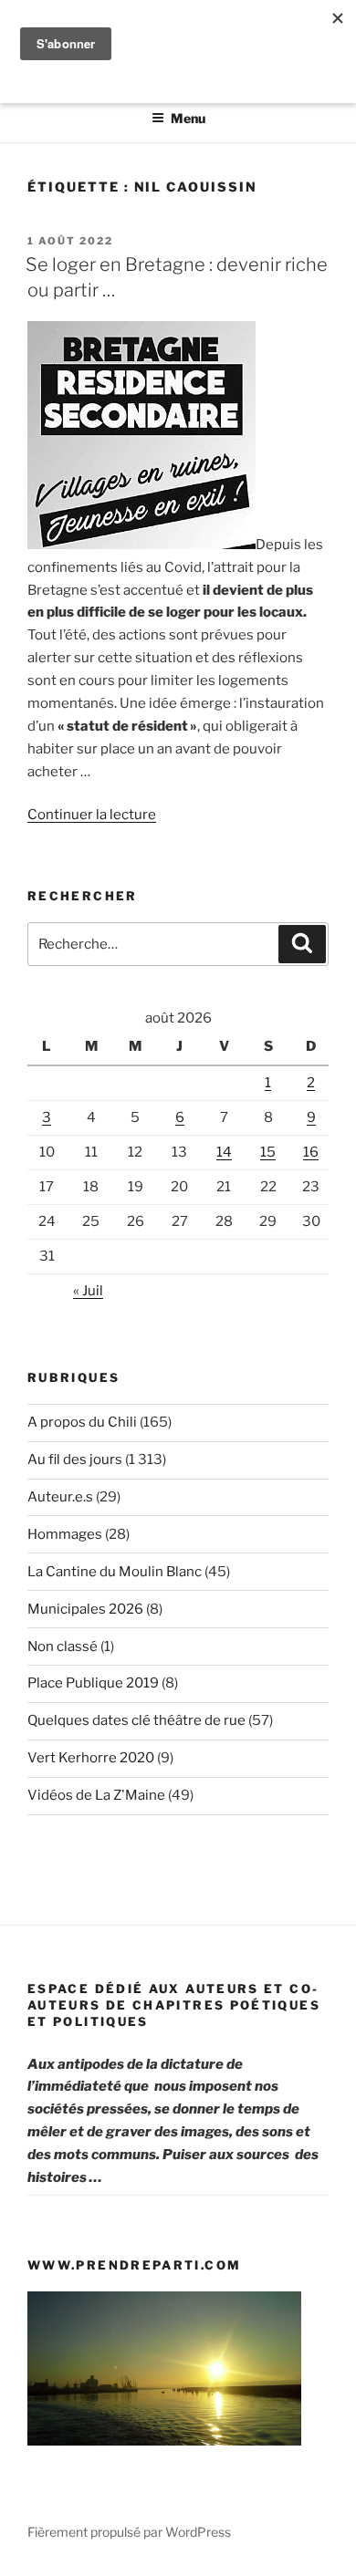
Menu (188, 118)
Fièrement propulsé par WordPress (129, 2532)
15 (268, 1152)
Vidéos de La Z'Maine (96, 1795)
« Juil (88, 1291)
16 (311, 1152)
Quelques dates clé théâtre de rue (136, 1720)
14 (224, 1152)
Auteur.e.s (60, 1497)
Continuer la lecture (92, 815)
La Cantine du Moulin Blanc (115, 1572)
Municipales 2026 (85, 1609)
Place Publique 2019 (93, 1683)
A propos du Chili (82, 1422)
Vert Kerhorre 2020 (91, 1758)
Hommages (65, 1534)
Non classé (63, 1646)
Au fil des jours (75, 1459)
